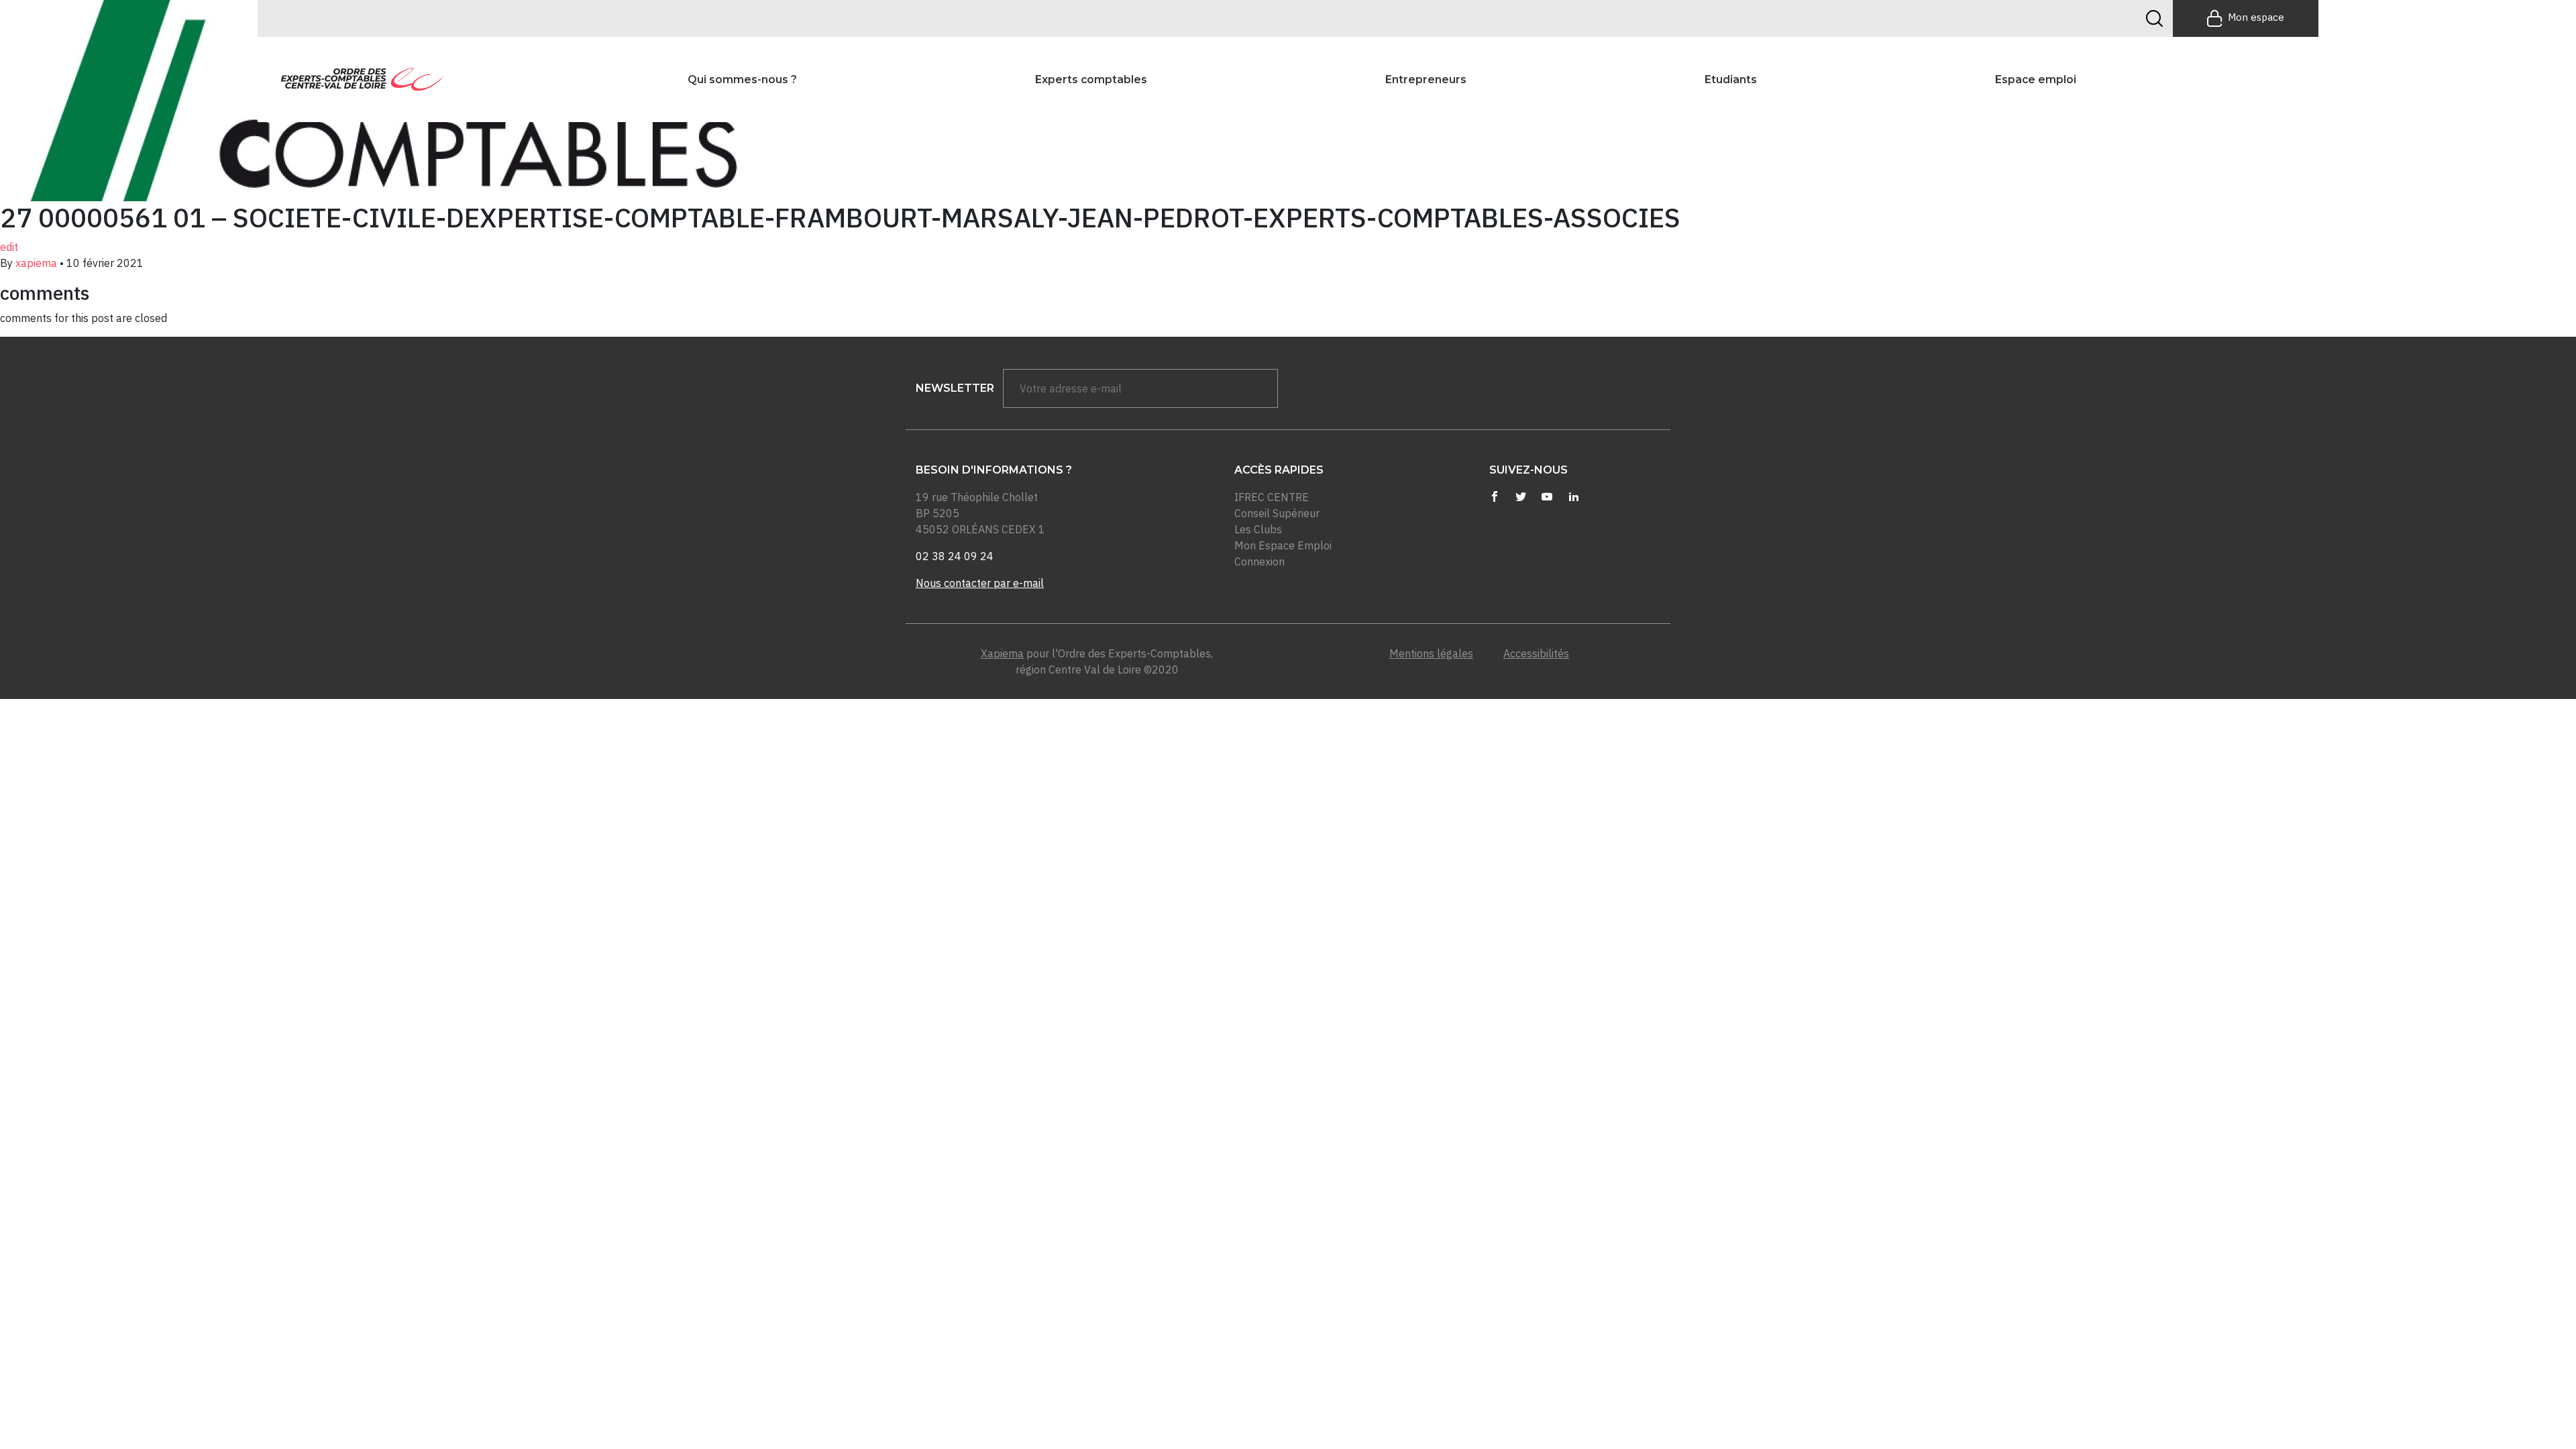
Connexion (1259, 561)
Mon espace (2256, 17)
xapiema (36, 263)
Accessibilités (1536, 653)
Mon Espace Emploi (1283, 545)
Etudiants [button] (1731, 79)
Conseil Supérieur (1277, 513)
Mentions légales (1431, 653)
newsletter (955, 388)
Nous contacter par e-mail (980, 583)
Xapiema (1002, 653)
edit (9, 247)
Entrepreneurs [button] (1426, 79)
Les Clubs (1258, 529)
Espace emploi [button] (2036, 79)
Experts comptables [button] (1091, 79)
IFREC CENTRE (1272, 497)
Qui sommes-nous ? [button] (742, 79)
